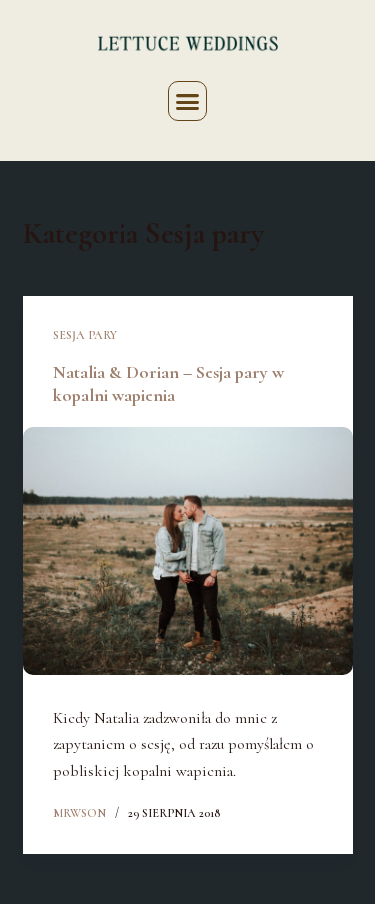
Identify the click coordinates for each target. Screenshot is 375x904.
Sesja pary (85, 335)
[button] (188, 101)
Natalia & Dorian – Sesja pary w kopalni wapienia (168, 383)
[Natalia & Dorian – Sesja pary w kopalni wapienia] (188, 551)
